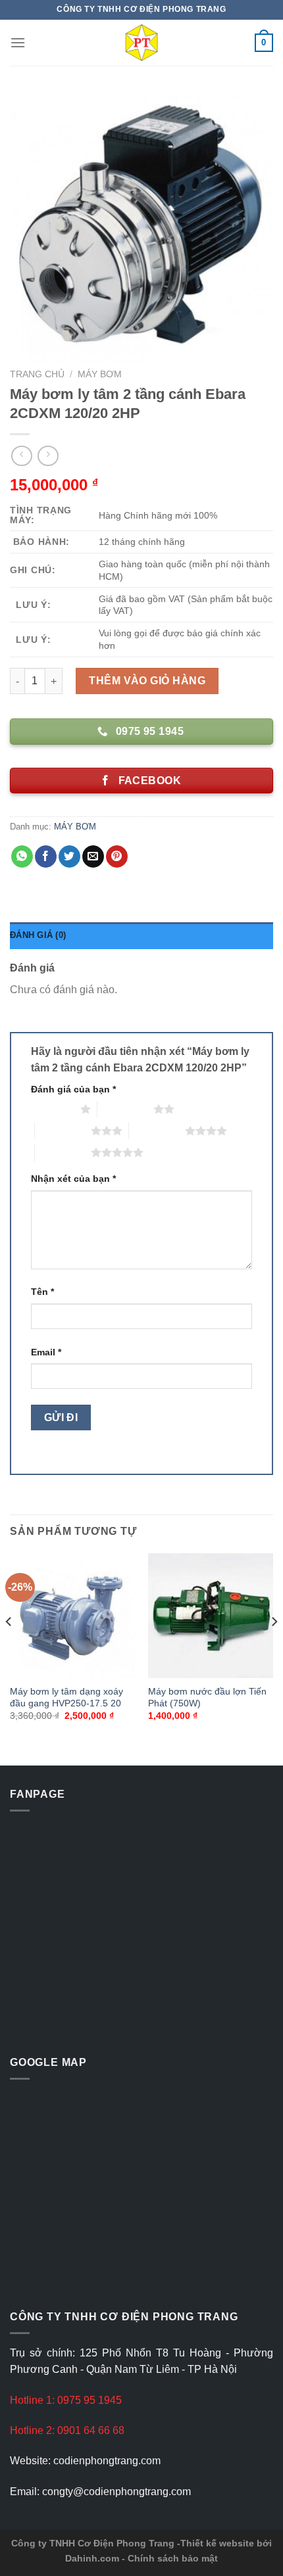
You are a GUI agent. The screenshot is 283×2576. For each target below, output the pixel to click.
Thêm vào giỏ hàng (147, 681)
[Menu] (18, 42)
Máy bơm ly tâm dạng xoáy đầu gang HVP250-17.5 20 (66, 1698)
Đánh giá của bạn (73, 1089)
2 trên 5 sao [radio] (125, 1109)
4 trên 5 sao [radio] (157, 1131)
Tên (42, 1292)
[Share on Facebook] (46, 856)
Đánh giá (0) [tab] (38, 935)
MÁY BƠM (100, 374)
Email (46, 1352)
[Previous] (9, 1649)
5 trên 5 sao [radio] (63, 1152)
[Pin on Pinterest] (117, 856)
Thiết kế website (217, 2543)
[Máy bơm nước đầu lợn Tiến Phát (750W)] (211, 1616)
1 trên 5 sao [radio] (52, 1109)
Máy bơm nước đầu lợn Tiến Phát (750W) (207, 1698)
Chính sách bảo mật (173, 2558)
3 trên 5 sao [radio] (63, 1131)
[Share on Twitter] (69, 856)
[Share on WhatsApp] (22, 856)
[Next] (274, 1649)
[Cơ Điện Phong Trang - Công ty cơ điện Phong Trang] (141, 43)
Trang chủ (37, 374)
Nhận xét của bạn (73, 1179)
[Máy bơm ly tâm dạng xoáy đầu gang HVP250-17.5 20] (72, 1616)
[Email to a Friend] (93, 856)
